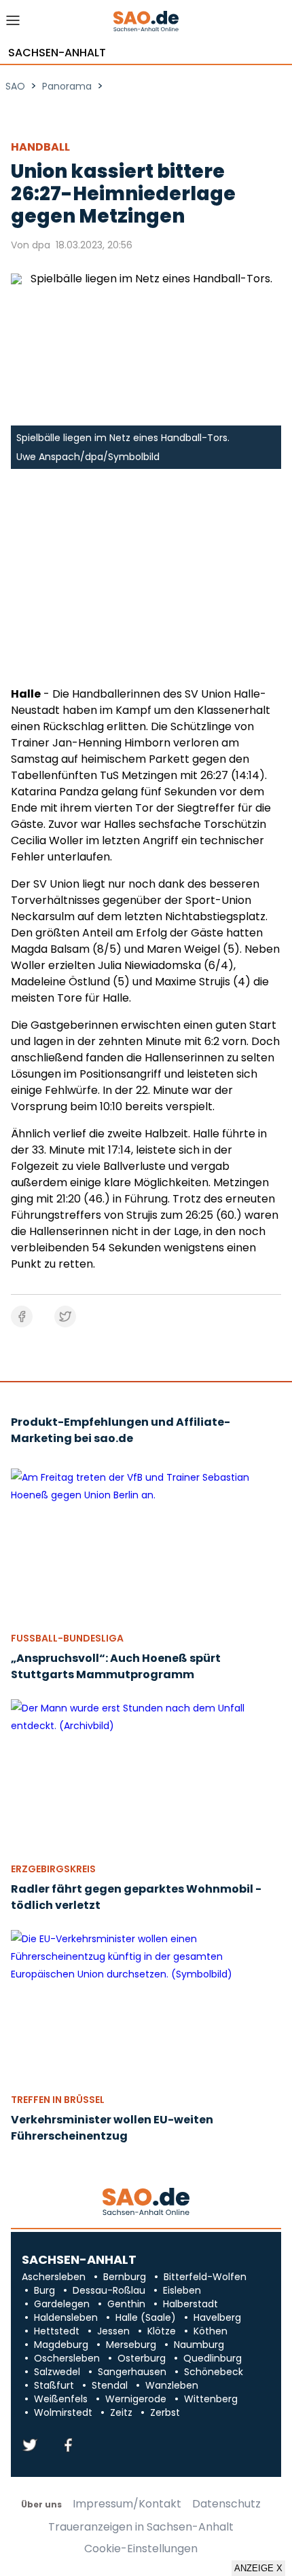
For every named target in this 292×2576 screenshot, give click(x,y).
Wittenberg (211, 2399)
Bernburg (125, 2277)
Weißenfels (61, 2399)
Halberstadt (190, 2304)
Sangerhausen (132, 2372)
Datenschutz (226, 2504)
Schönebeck (214, 2372)
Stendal (110, 2385)
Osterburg (142, 2358)
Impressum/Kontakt (127, 2504)
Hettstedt (57, 2331)
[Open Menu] (13, 24)
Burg (44, 2290)
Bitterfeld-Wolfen (205, 2277)
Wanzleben (172, 2385)
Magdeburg (61, 2345)
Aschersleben (54, 2277)
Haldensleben (66, 2317)
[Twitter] (30, 2446)
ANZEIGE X (258, 2568)
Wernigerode (136, 2399)
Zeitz (121, 2412)
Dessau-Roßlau (109, 2290)
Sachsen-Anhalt (57, 53)
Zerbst (165, 2412)
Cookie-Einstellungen (141, 2549)
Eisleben (182, 2290)
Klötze (162, 2331)
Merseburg (131, 2345)
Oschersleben (67, 2358)
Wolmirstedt (63, 2412)
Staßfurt (54, 2385)
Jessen (113, 2331)
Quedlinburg (213, 2358)
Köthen (211, 2331)
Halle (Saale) (146, 2317)
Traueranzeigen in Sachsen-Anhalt (141, 2527)
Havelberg (217, 2317)
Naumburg (199, 2345)
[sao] (146, 2202)
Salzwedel (57, 2372)
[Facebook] (68, 2446)
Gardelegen (62, 2304)
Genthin (126, 2304)
